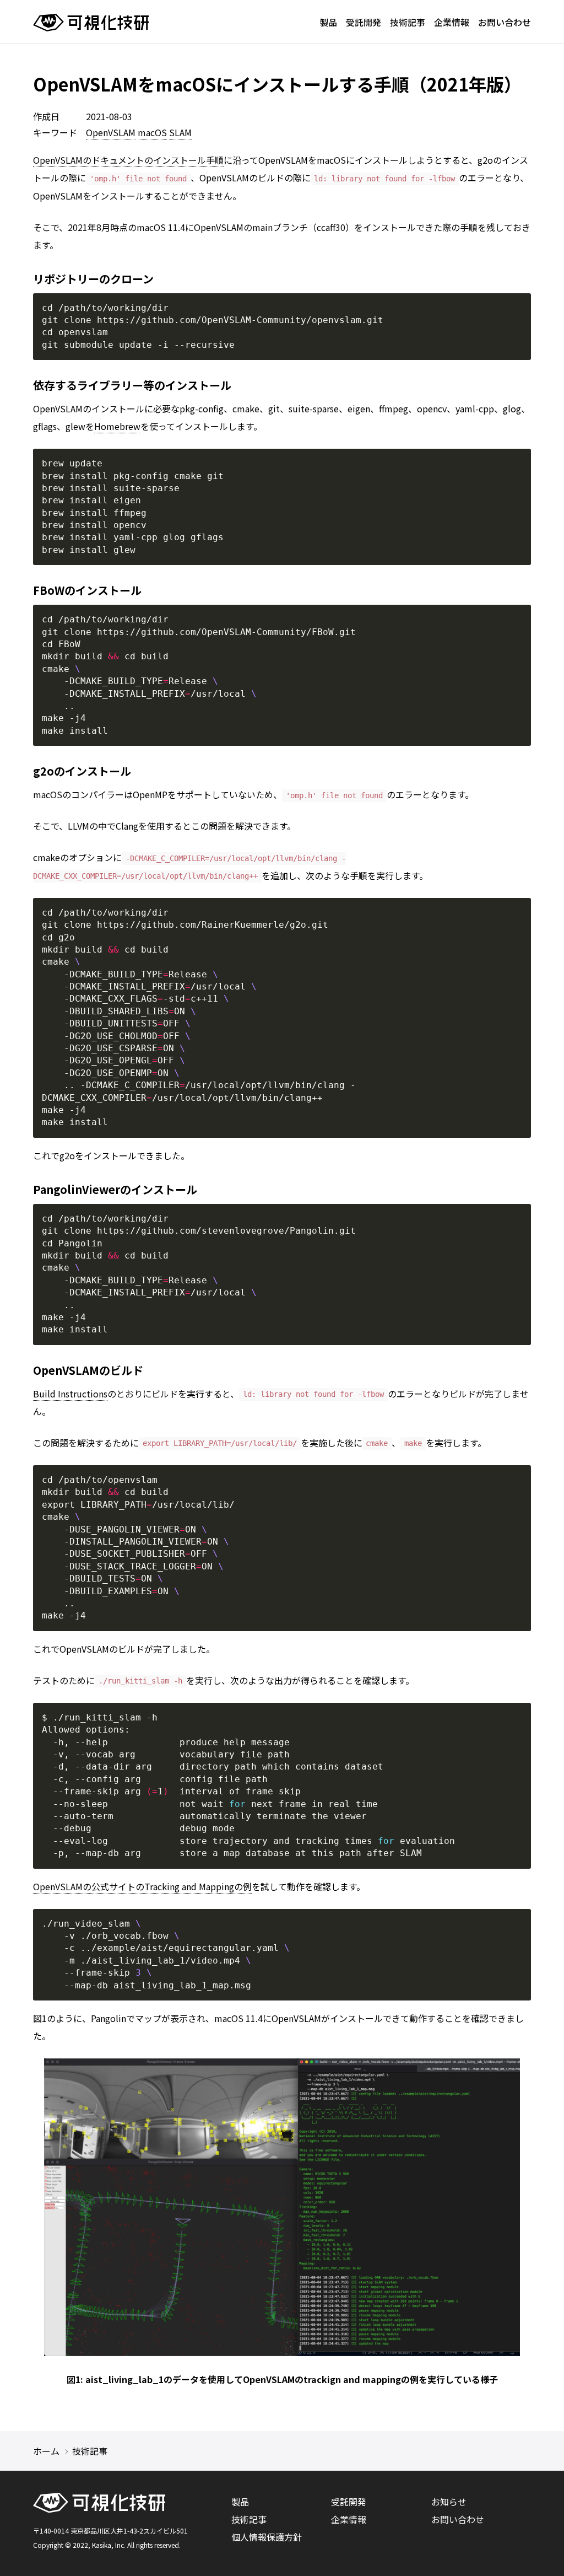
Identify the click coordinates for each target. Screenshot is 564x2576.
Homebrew (117, 426)
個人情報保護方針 (267, 2537)
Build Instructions (70, 1394)
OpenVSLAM (111, 132)
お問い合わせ (505, 22)
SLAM (180, 132)
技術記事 (408, 22)
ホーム (46, 2451)
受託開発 (364, 22)
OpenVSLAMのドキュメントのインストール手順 (128, 160)
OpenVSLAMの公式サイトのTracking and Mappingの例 (142, 1886)
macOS (152, 132)
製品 (328, 22)
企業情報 (452, 22)
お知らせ (449, 2502)
